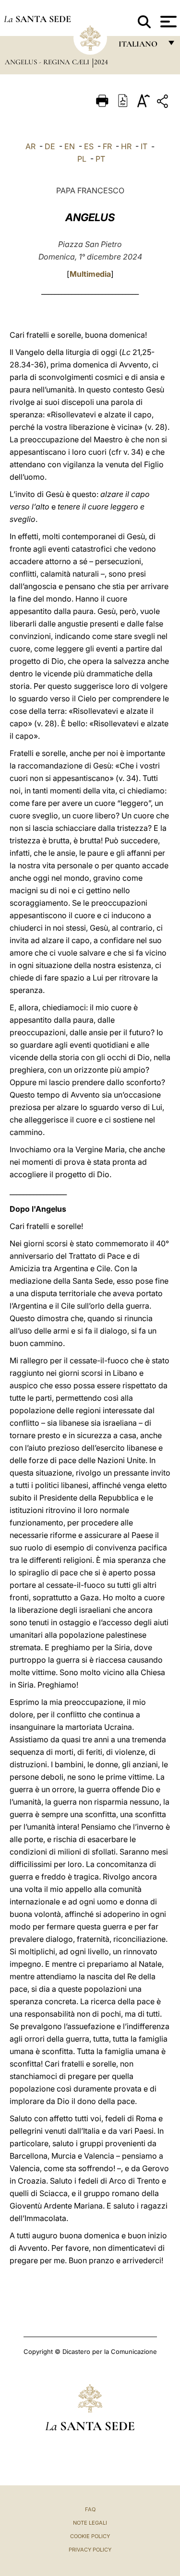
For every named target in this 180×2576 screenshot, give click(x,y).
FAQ (90, 2509)
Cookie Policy (90, 2536)
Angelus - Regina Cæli (48, 62)
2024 (101, 62)
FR (107, 146)
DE (50, 146)
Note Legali (90, 2523)
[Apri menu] (167, 22)
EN (70, 146)
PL (82, 159)
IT (144, 146)
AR (30, 146)
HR (126, 146)
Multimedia (90, 274)
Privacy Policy (90, 2550)
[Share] (164, 103)
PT (100, 159)
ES (89, 146)
